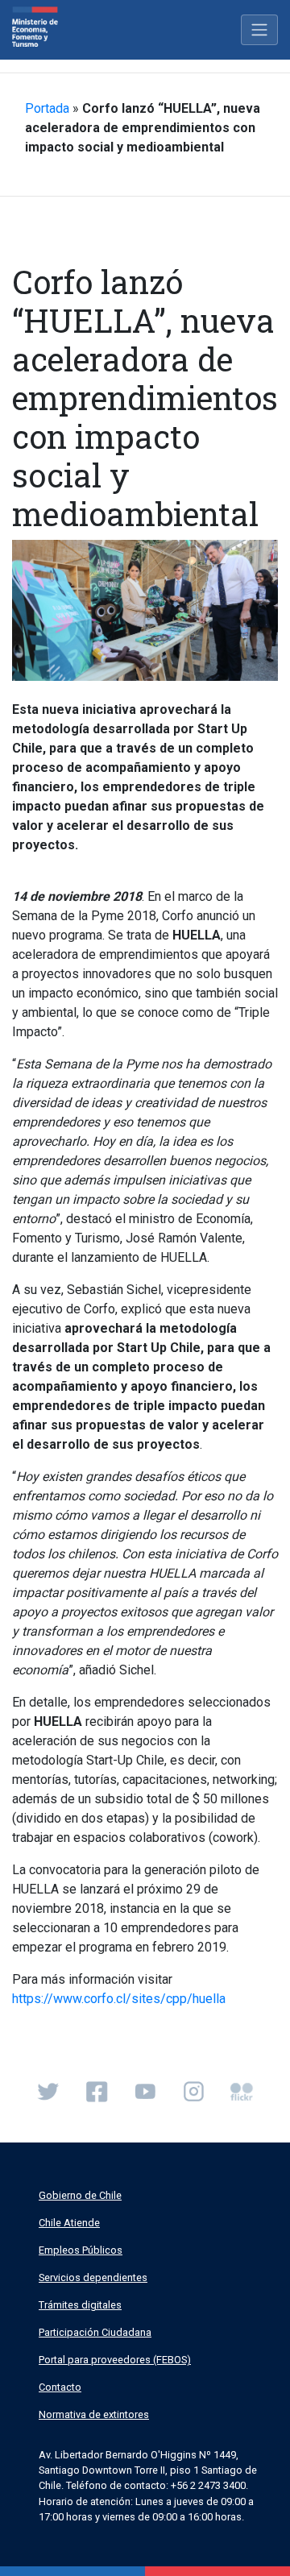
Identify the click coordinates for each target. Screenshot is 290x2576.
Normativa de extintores (94, 2414)
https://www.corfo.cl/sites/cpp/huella (119, 1999)
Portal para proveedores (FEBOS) (115, 2360)
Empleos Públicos (81, 2250)
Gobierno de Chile (80, 2195)
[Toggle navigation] (259, 30)
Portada (47, 108)
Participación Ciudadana (95, 2332)
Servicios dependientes (93, 2277)
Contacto (60, 2387)
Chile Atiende (69, 2223)
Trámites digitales (80, 2305)
